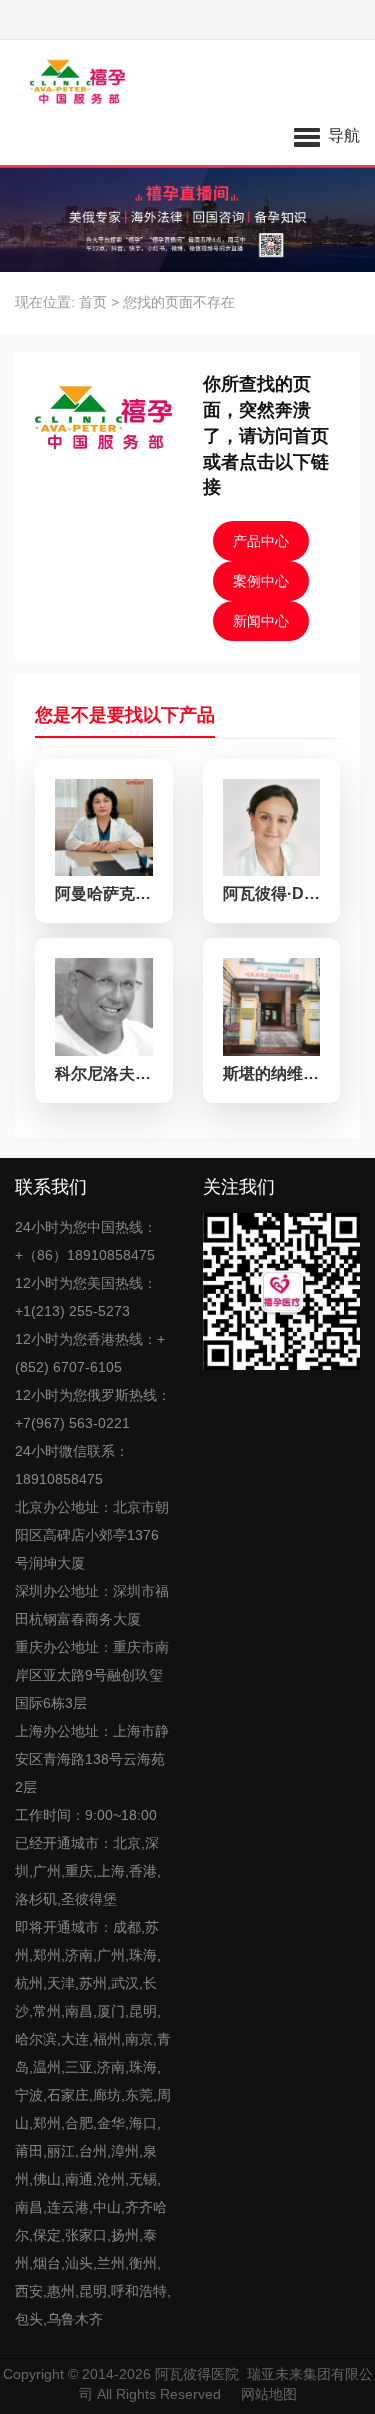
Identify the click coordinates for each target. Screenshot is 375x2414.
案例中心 (261, 581)
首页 (93, 302)
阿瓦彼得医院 (197, 2374)
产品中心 (261, 541)
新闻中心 (261, 621)
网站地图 (269, 2394)
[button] (327, 135)
